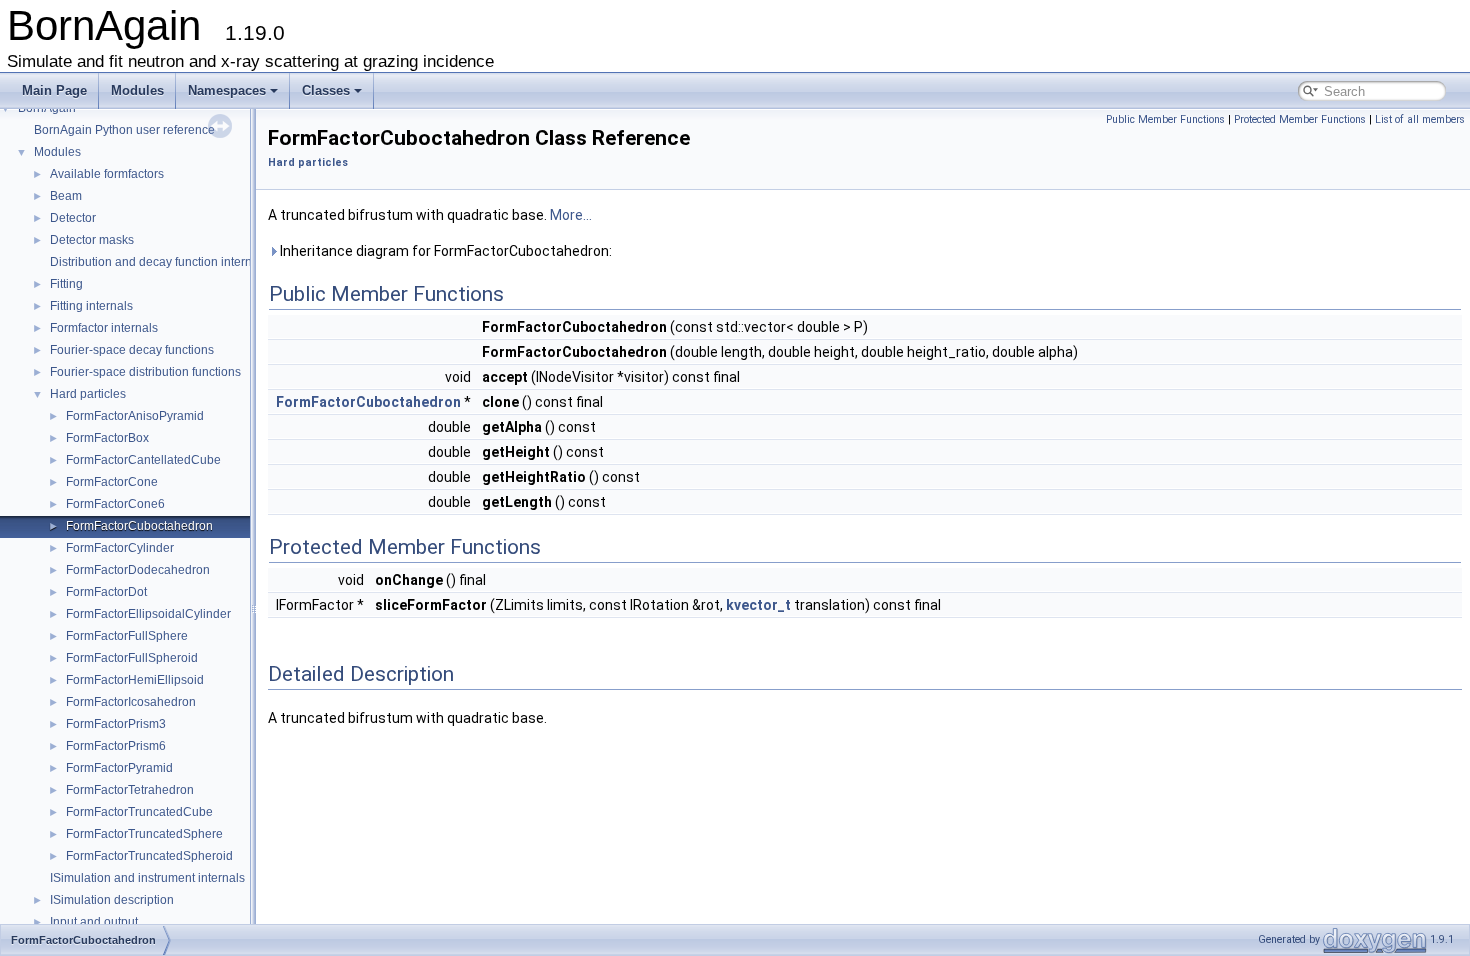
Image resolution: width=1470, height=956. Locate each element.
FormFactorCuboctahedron (139, 526)
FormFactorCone (112, 482)
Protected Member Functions (1300, 119)
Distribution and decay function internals (159, 262)
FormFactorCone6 (115, 504)
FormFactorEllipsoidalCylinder (148, 614)
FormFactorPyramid (119, 768)
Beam (66, 196)
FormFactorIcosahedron (131, 702)
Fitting (66, 284)
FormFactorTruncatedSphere (144, 834)
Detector (73, 218)
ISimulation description (112, 900)
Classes (326, 90)
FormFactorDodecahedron (138, 570)
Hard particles (88, 394)
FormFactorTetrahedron (130, 790)
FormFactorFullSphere (127, 636)
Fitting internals (91, 306)
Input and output (94, 922)
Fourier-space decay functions (132, 350)
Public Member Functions (1165, 119)
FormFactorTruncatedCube (139, 812)
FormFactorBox (107, 438)
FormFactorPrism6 (116, 746)
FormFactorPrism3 (116, 724)
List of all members (1420, 119)
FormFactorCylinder (120, 548)
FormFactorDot (106, 592)
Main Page (54, 90)
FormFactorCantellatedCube (143, 460)
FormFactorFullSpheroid (132, 658)
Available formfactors (107, 174)
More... (571, 215)
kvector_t (758, 605)
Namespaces (227, 90)
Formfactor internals (104, 328)
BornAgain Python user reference (124, 130)
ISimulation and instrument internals (147, 878)
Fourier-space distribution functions (145, 372)
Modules (137, 90)
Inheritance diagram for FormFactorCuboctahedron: (444, 251)
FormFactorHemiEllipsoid (135, 680)
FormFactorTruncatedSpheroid (149, 856)
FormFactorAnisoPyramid (135, 416)
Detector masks (92, 240)
